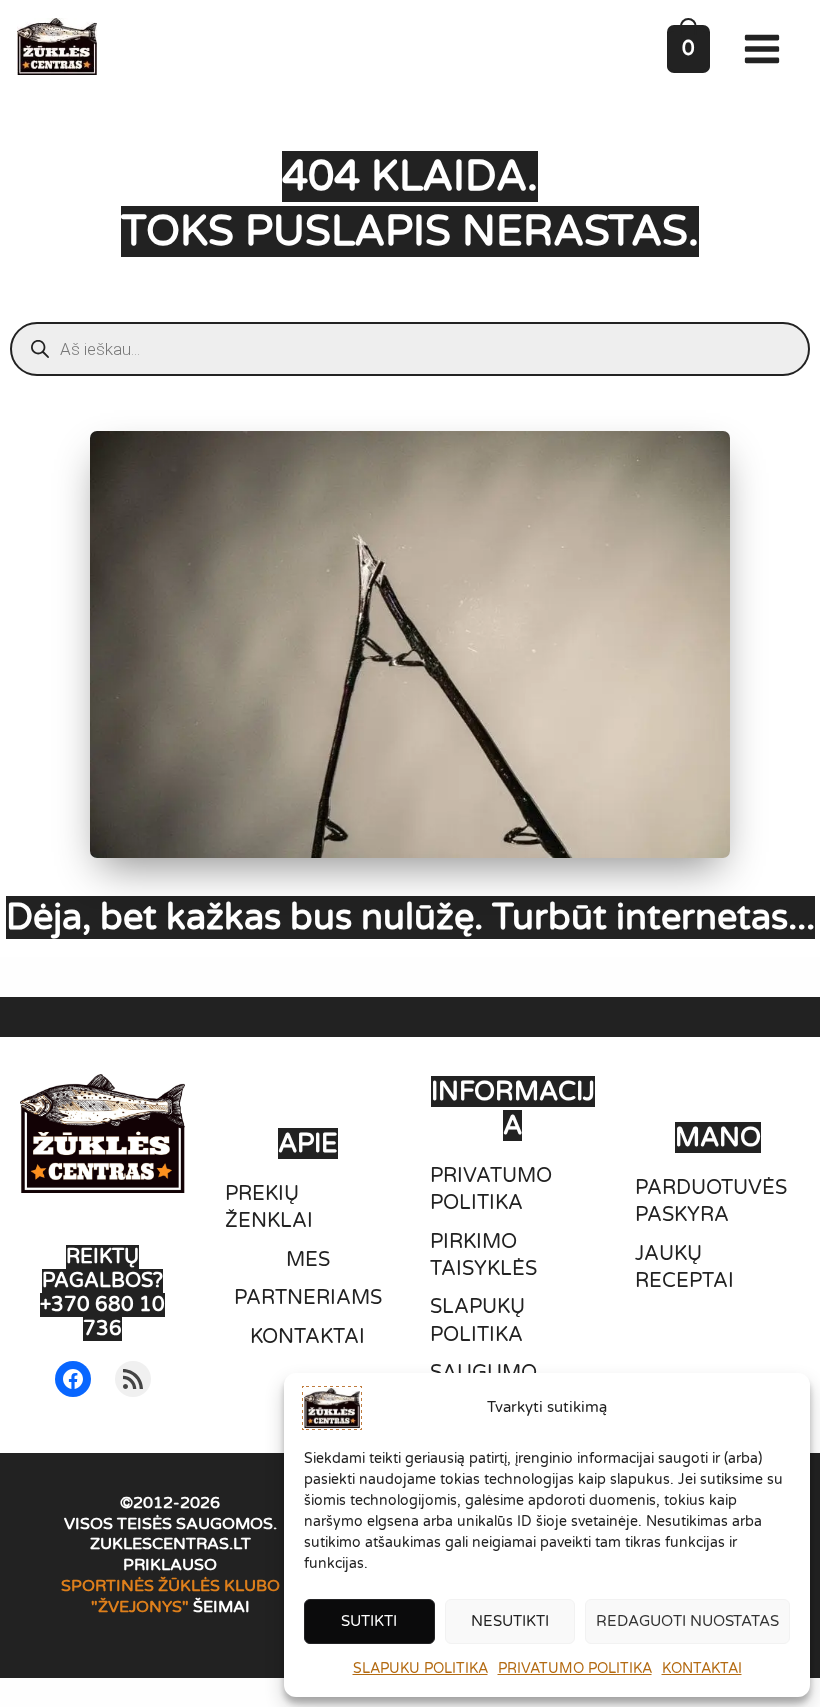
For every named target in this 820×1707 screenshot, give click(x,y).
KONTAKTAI (702, 1668)
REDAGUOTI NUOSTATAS (687, 1621)
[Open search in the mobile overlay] (410, 349)
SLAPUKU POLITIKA (420, 1668)
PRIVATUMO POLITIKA (575, 1668)
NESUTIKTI (510, 1621)
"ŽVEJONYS (136, 1607)
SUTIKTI (369, 1621)
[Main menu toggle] (766, 49)
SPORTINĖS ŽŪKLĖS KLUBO (170, 1586)
